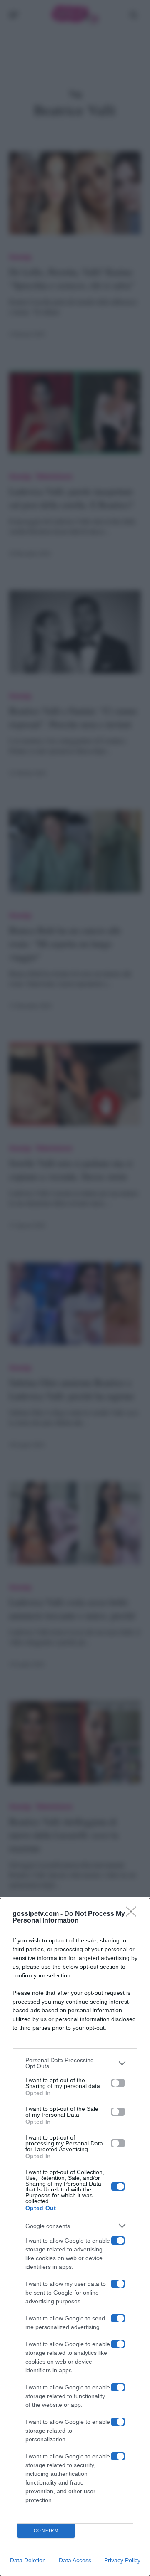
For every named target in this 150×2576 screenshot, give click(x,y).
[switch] (118, 2083)
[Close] (134, 1914)
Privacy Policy (122, 2560)
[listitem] (75, 2063)
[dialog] (75, 2237)
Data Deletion (28, 2560)
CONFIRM (46, 2530)
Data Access (75, 2560)
